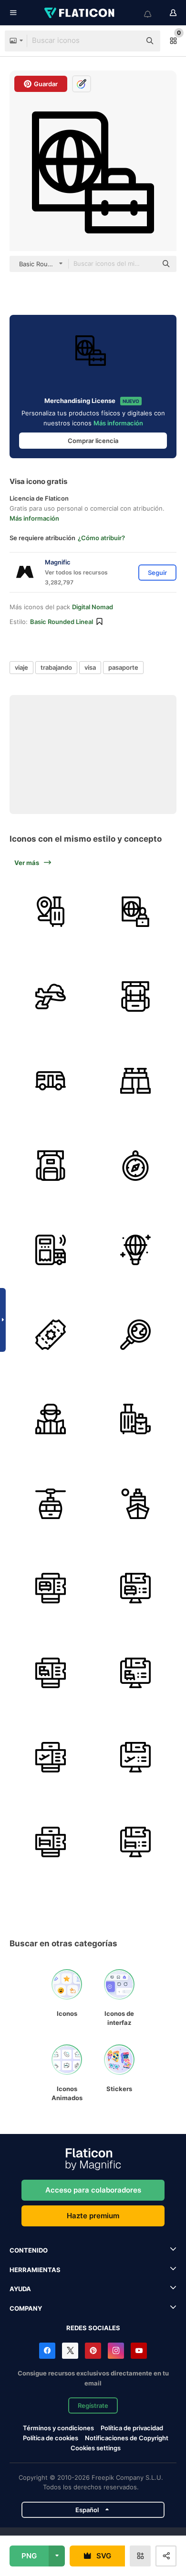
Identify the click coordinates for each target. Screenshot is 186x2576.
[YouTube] (139, 2351)
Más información (118, 423)
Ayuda (20, 2289)
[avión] (51, 997)
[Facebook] (47, 2351)
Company (26, 2308)
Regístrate (93, 2405)
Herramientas (35, 2270)
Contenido (29, 2250)
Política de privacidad (132, 2428)
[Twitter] (70, 2351)
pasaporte (123, 667)
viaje (21, 667)
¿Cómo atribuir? (101, 538)
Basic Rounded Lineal (62, 622)
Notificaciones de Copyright (127, 2438)
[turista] (51, 1419)
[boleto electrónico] (51, 1588)
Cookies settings (96, 2448)
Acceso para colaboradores (93, 2190)
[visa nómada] (136, 912)
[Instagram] (116, 2351)
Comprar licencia (93, 441)
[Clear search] (129, 41)
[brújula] (136, 1166)
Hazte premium (93, 2216)
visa (90, 667)
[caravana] (51, 1081)
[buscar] (136, 1335)
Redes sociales (93, 2328)
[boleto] (51, 1335)
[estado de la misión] (136, 1081)
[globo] (136, 1250)
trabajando (56, 667)
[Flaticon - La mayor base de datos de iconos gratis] (80, 13)
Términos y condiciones (58, 2428)
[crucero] (136, 1504)
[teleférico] (51, 1504)
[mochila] (136, 997)
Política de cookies (51, 2438)
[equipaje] (51, 912)
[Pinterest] (93, 2351)
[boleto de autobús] (51, 1250)
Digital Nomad (93, 607)
